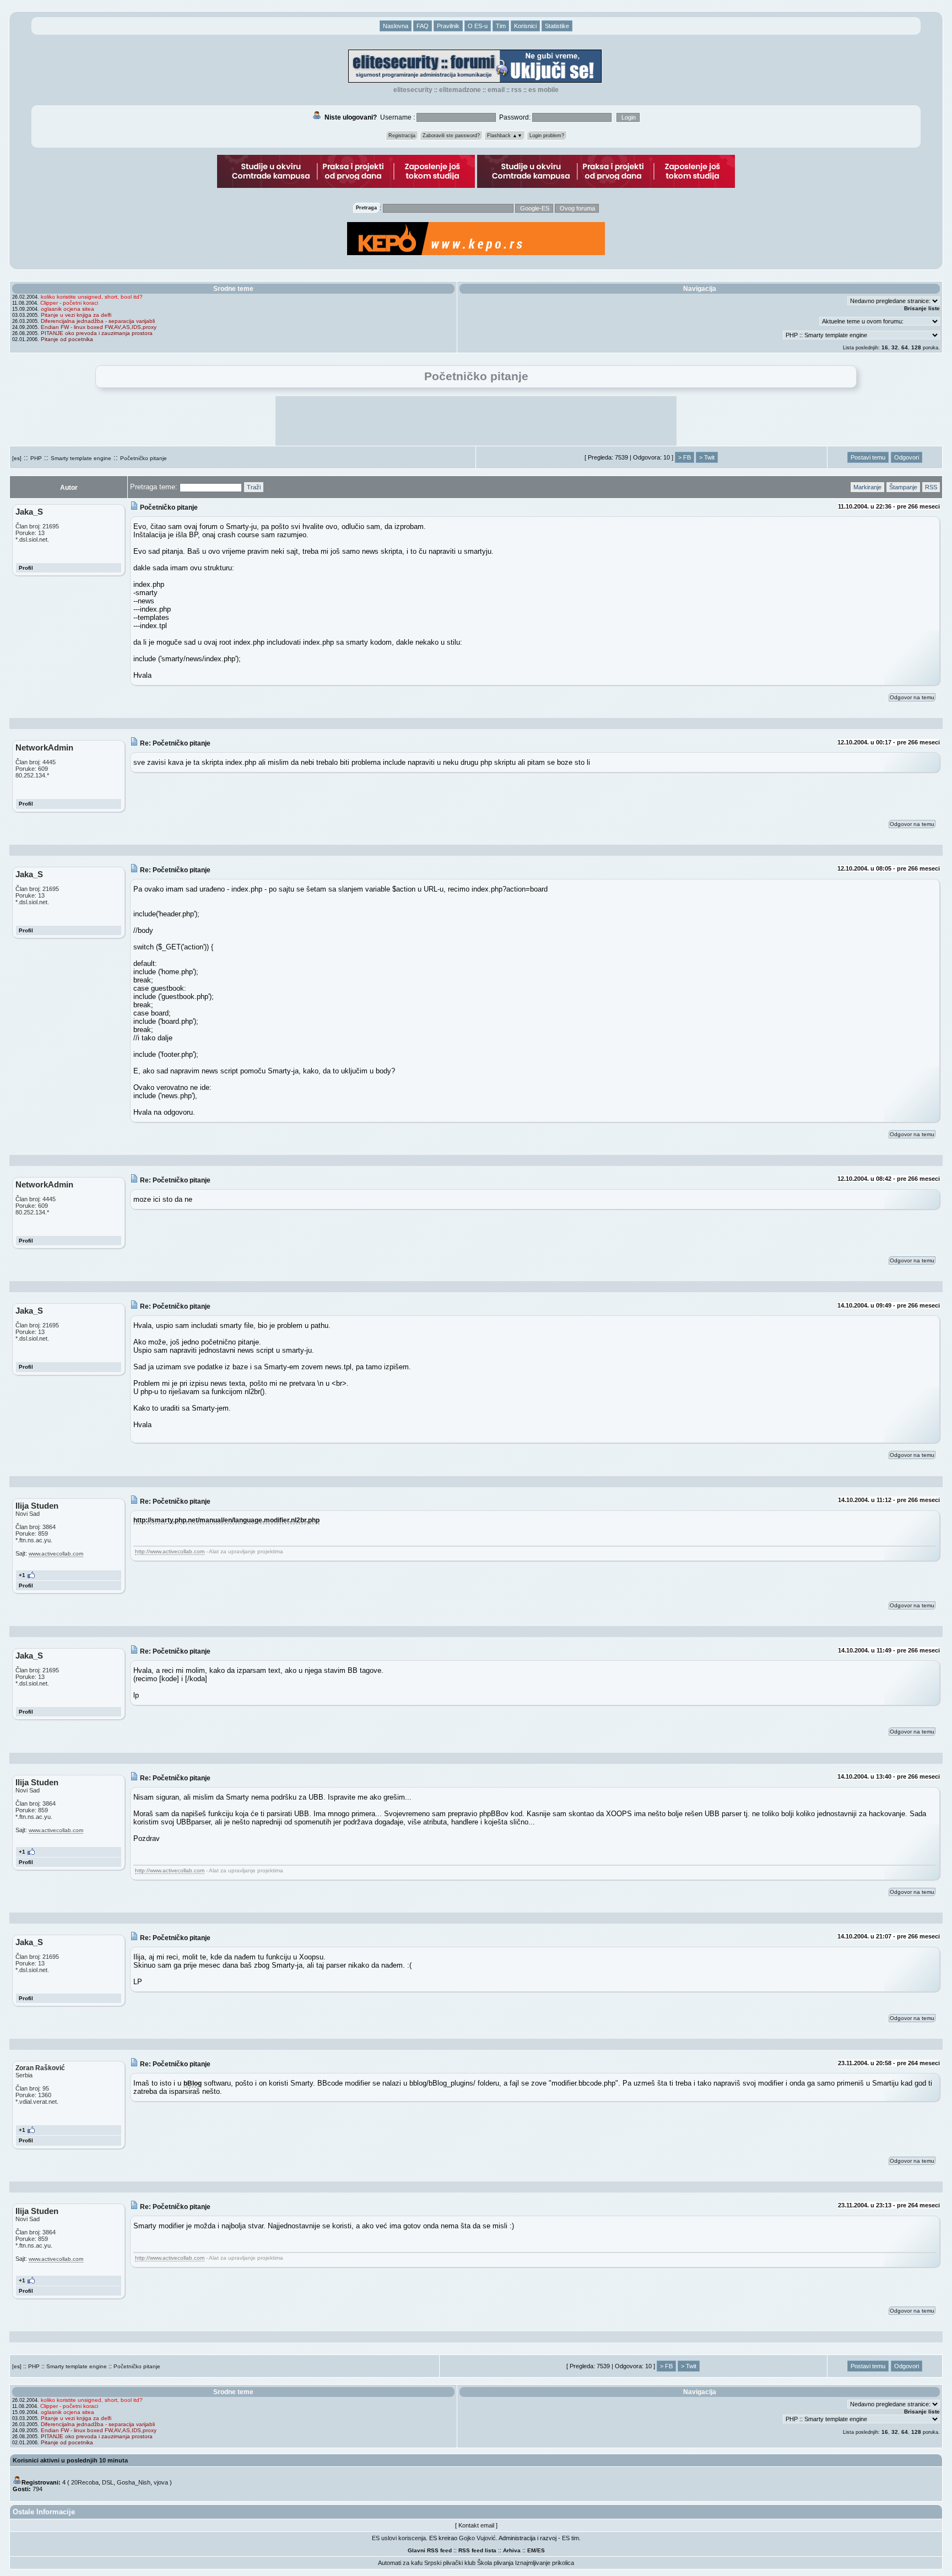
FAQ (423, 26)
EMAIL (496, 90)
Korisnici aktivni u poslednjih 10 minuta (70, 2460)
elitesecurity (413, 90)
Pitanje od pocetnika (67, 339)
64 (905, 347)
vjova (161, 2482)
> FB (685, 457)
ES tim (570, 2538)
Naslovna (396, 26)
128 (916, 347)
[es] (17, 458)
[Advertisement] (476, 421)
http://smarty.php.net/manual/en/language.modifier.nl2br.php (226, 1520)
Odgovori (907, 457)
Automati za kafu (400, 2563)
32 (895, 347)
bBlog (193, 2083)
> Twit (707, 457)
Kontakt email (476, 2525)
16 (885, 347)
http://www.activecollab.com (170, 1551)
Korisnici (525, 26)
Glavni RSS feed (430, 2550)
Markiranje (867, 487)
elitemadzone (460, 90)
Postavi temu (868, 457)
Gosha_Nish (134, 2482)
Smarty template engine (81, 458)
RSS (516, 90)
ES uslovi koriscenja (399, 2538)
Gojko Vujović (477, 2538)
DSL (108, 2482)
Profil (26, 568)
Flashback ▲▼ (505, 136)
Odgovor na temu (912, 697)
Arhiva (512, 2550)
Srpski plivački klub (450, 2563)
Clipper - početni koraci (69, 303)
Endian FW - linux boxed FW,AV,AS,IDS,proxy (99, 327)
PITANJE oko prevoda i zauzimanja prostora (97, 333)
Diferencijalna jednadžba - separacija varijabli (98, 321)
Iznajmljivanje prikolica (545, 2563)
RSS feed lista (477, 2550)
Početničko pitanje (144, 458)
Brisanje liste (922, 308)
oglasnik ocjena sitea (67, 309)
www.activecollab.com (56, 1554)
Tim (501, 26)
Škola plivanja (495, 2563)
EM (531, 2550)
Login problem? (547, 136)
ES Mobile (543, 90)
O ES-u (478, 26)
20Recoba (85, 2482)
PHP (36, 458)
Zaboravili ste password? (451, 136)
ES (541, 2550)
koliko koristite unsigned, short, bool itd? (92, 297)
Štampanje (903, 487)
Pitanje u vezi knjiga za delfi (76, 315)
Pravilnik (448, 26)
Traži (254, 487)
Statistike (557, 26)
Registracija (402, 136)
